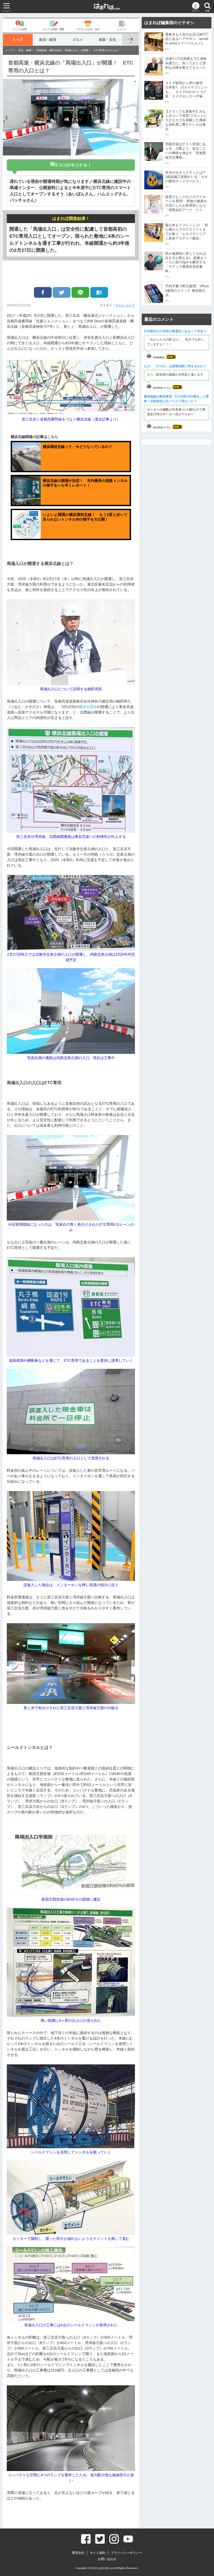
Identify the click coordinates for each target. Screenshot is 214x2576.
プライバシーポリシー (127, 2553)
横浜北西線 (88, 707)
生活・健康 (25, 50)
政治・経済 (48, 40)
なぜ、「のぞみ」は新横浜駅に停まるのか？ (175, 366)
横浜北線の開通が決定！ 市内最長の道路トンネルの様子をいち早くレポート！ (85, 483)
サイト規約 (98, 2553)
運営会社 (78, 2553)
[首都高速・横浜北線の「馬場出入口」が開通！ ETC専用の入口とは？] (99, 292)
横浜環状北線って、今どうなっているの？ (78, 447)
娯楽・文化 (107, 40)
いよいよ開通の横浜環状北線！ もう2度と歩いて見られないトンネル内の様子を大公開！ (85, 517)
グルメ (78, 40)
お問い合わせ (107, 2559)
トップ (18, 40)
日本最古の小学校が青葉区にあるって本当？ (175, 331)
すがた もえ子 (125, 305)
